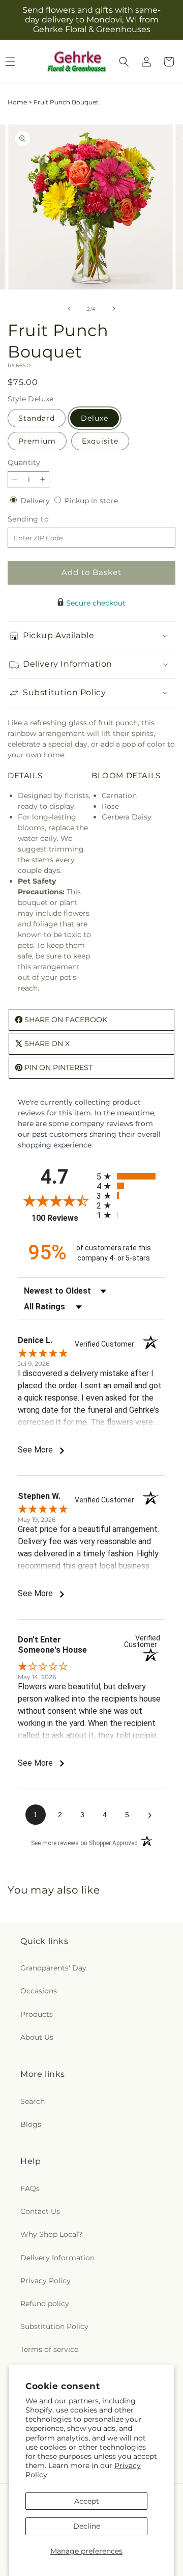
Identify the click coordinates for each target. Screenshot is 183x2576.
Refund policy (45, 2304)
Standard (37, 418)
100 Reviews (62, 1218)
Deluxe (95, 418)
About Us (37, 2037)
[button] (124, 62)
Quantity (24, 462)
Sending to (43, 519)
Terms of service (49, 2349)
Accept (87, 2501)
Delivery (36, 501)
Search (33, 2101)
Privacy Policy (45, 2281)
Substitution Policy (54, 2326)
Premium (37, 441)
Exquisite (100, 441)
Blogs (31, 2124)
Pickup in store (91, 501)
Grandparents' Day (53, 1968)
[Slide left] (69, 309)
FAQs (30, 2188)
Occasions (39, 1991)
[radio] (131, 1176)
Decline (87, 2526)
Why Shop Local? (51, 2234)
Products (37, 2014)
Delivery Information (57, 2258)
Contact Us (40, 2211)
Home (17, 102)
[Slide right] (114, 309)
